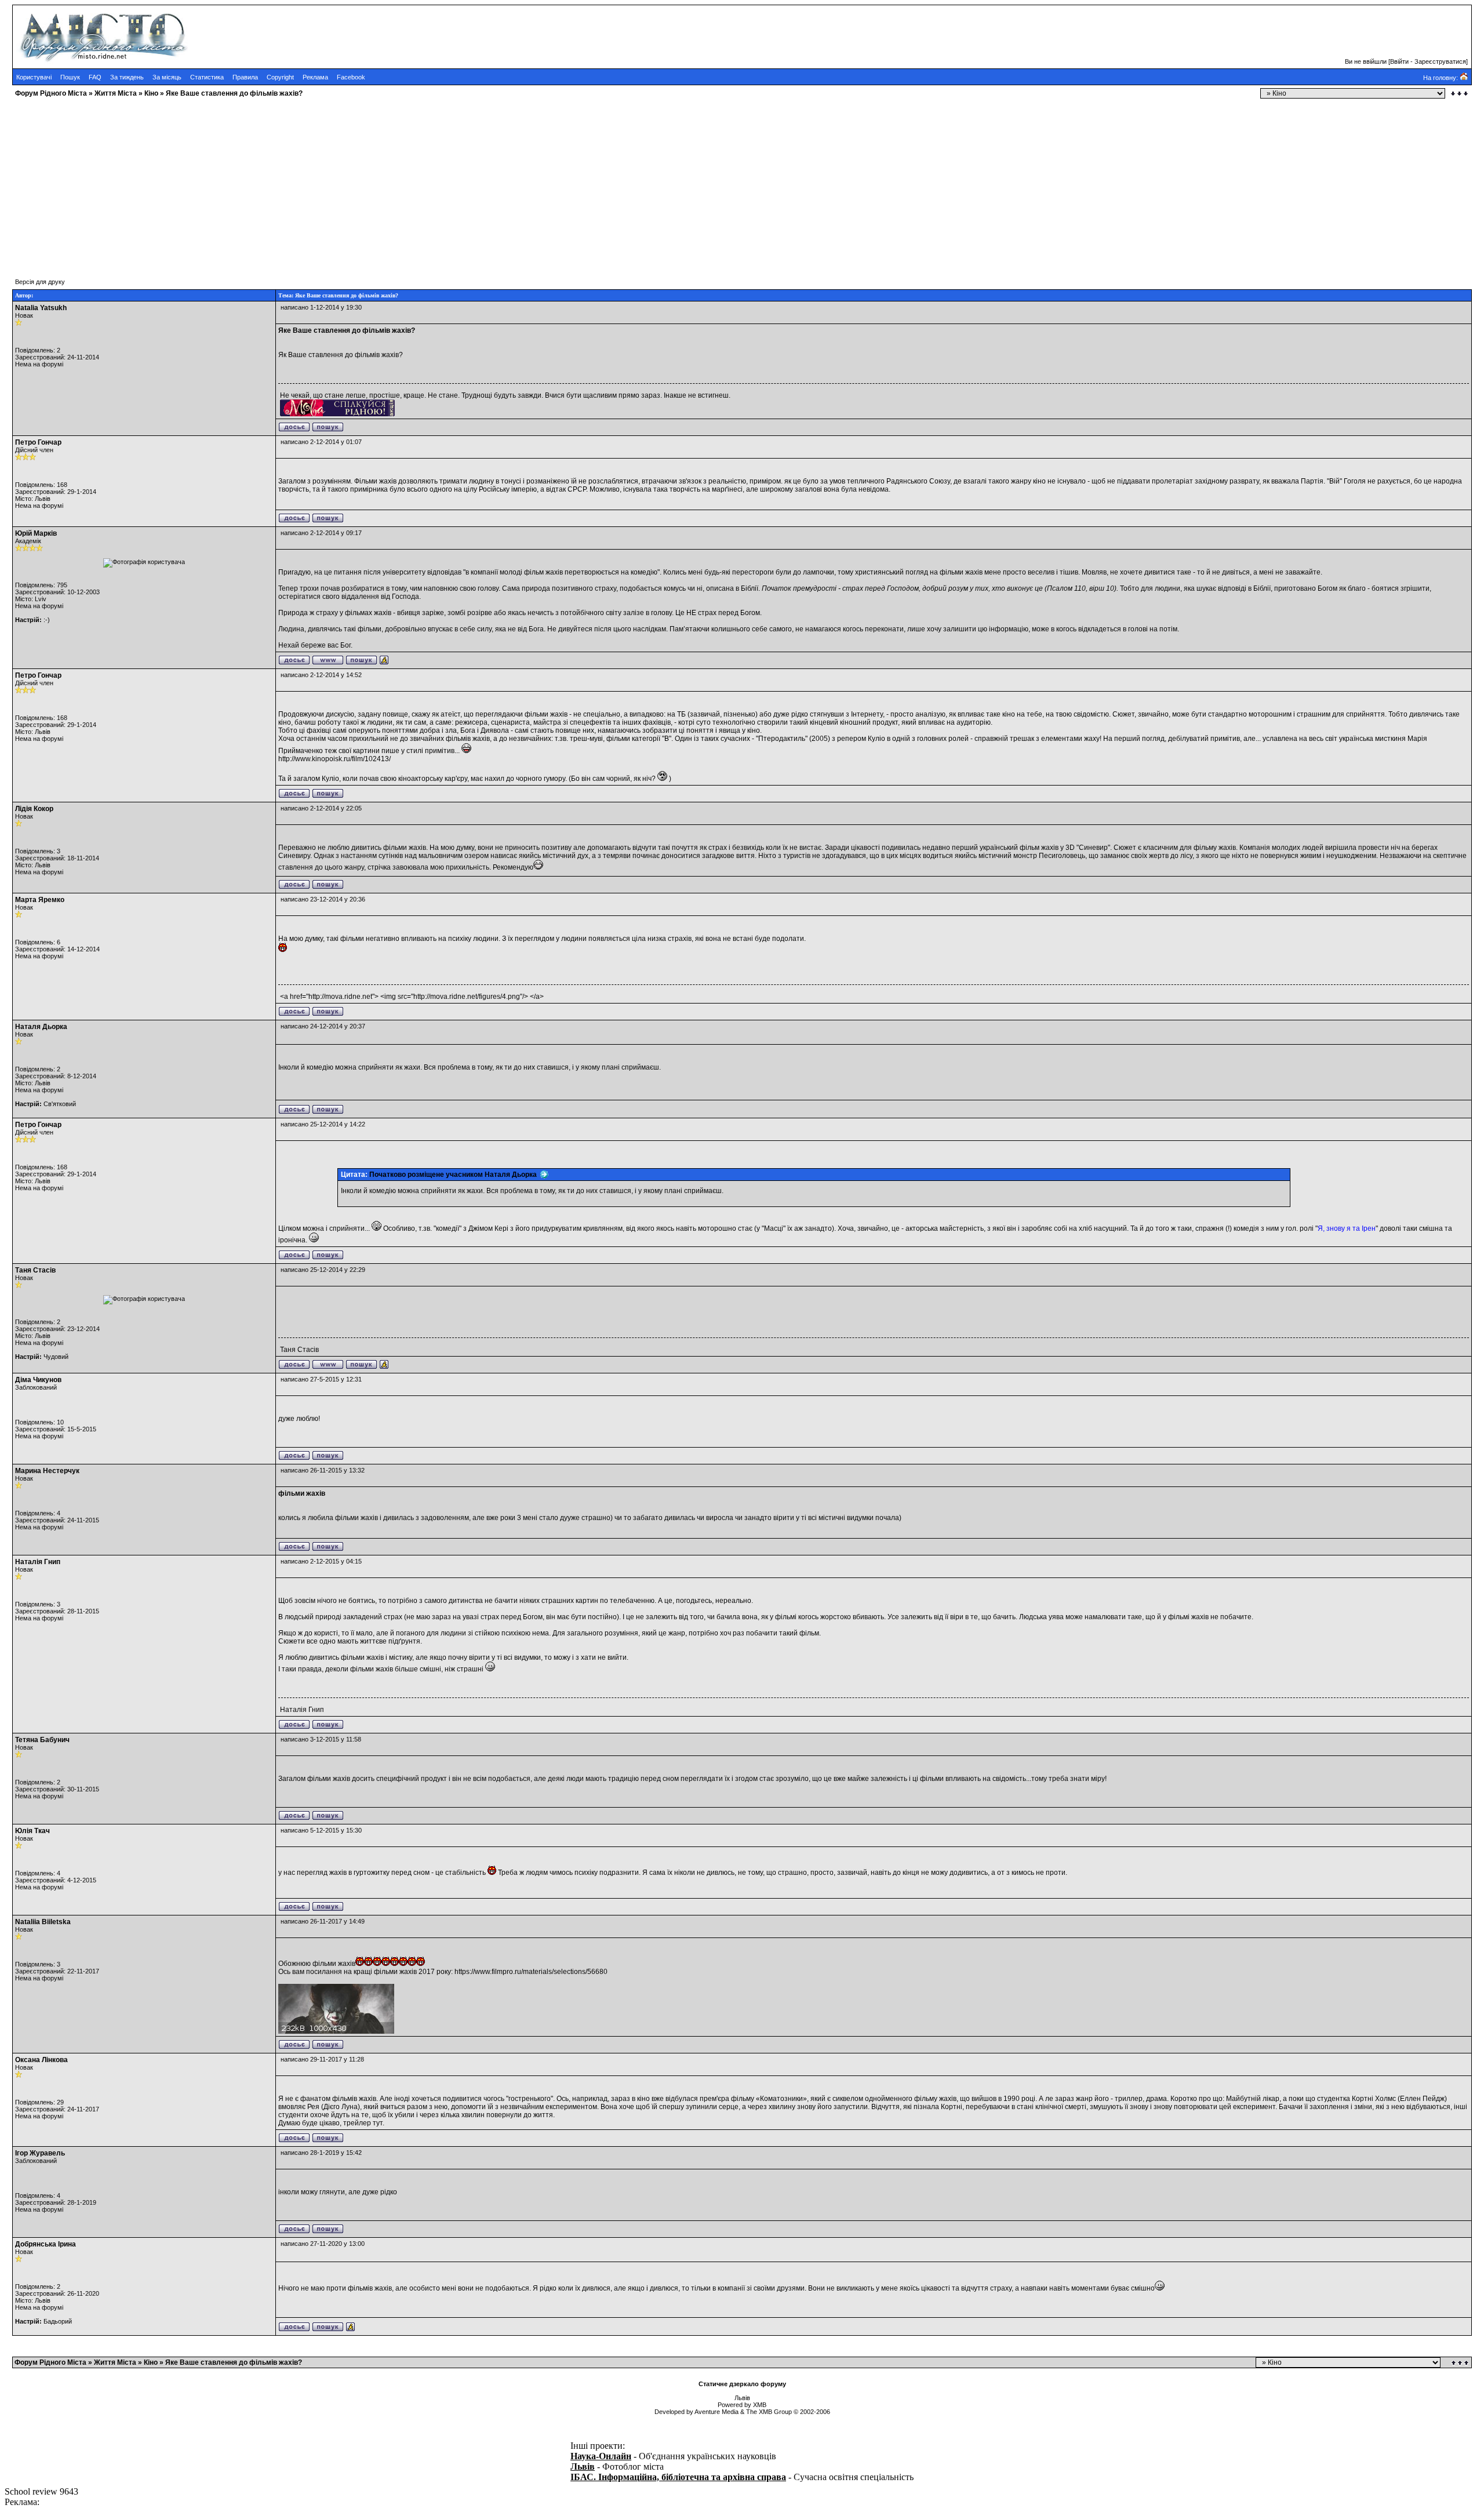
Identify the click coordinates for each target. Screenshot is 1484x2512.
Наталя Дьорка (41, 1027)
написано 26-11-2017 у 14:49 (323, 1921)
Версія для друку (40, 282)
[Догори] (1461, 2363)
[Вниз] (1459, 94)
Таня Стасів (35, 1270)
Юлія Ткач (32, 1831)
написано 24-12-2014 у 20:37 (323, 1026)
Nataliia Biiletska (43, 1922)
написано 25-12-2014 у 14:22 (323, 1124)
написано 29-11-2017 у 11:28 (322, 2059)
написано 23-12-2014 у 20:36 (323, 899)
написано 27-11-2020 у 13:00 (323, 2244)
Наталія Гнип (38, 1562)
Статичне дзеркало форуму (742, 2384)
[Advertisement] (352, 183)
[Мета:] (384, 663)
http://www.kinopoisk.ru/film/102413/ (334, 759)
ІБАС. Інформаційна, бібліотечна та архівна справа (678, 2477)
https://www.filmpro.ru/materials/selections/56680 (531, 1972)
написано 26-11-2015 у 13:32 (323, 1470)
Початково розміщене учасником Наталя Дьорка (455, 1175)
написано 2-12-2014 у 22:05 (321, 808)
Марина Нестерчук (47, 1471)
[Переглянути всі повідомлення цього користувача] (328, 430)
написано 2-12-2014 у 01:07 (321, 442)
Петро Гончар (38, 442)
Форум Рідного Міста (51, 93)
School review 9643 (41, 2491)
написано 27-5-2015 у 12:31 (321, 1379)
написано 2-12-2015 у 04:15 (321, 1561)
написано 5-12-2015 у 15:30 (321, 1830)
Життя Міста (116, 93)
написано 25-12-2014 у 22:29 (323, 1270)
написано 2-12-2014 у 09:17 (321, 533)
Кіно (151, 93)
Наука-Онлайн (601, 2456)
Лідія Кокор (34, 809)
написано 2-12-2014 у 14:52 (321, 675)
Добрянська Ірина (46, 2244)
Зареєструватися (1440, 61)
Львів (583, 2466)
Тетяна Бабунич (42, 1740)
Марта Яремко (40, 900)
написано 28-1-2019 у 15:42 (321, 2153)
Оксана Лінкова (41, 2060)
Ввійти (1399, 61)
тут (378, 2123)
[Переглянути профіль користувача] (294, 430)
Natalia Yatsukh (41, 308)
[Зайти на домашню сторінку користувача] (328, 663)
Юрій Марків (36, 533)
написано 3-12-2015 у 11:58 (321, 1739)
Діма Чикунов (38, 1380)
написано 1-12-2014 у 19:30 (321, 307)
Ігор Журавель (40, 2153)
